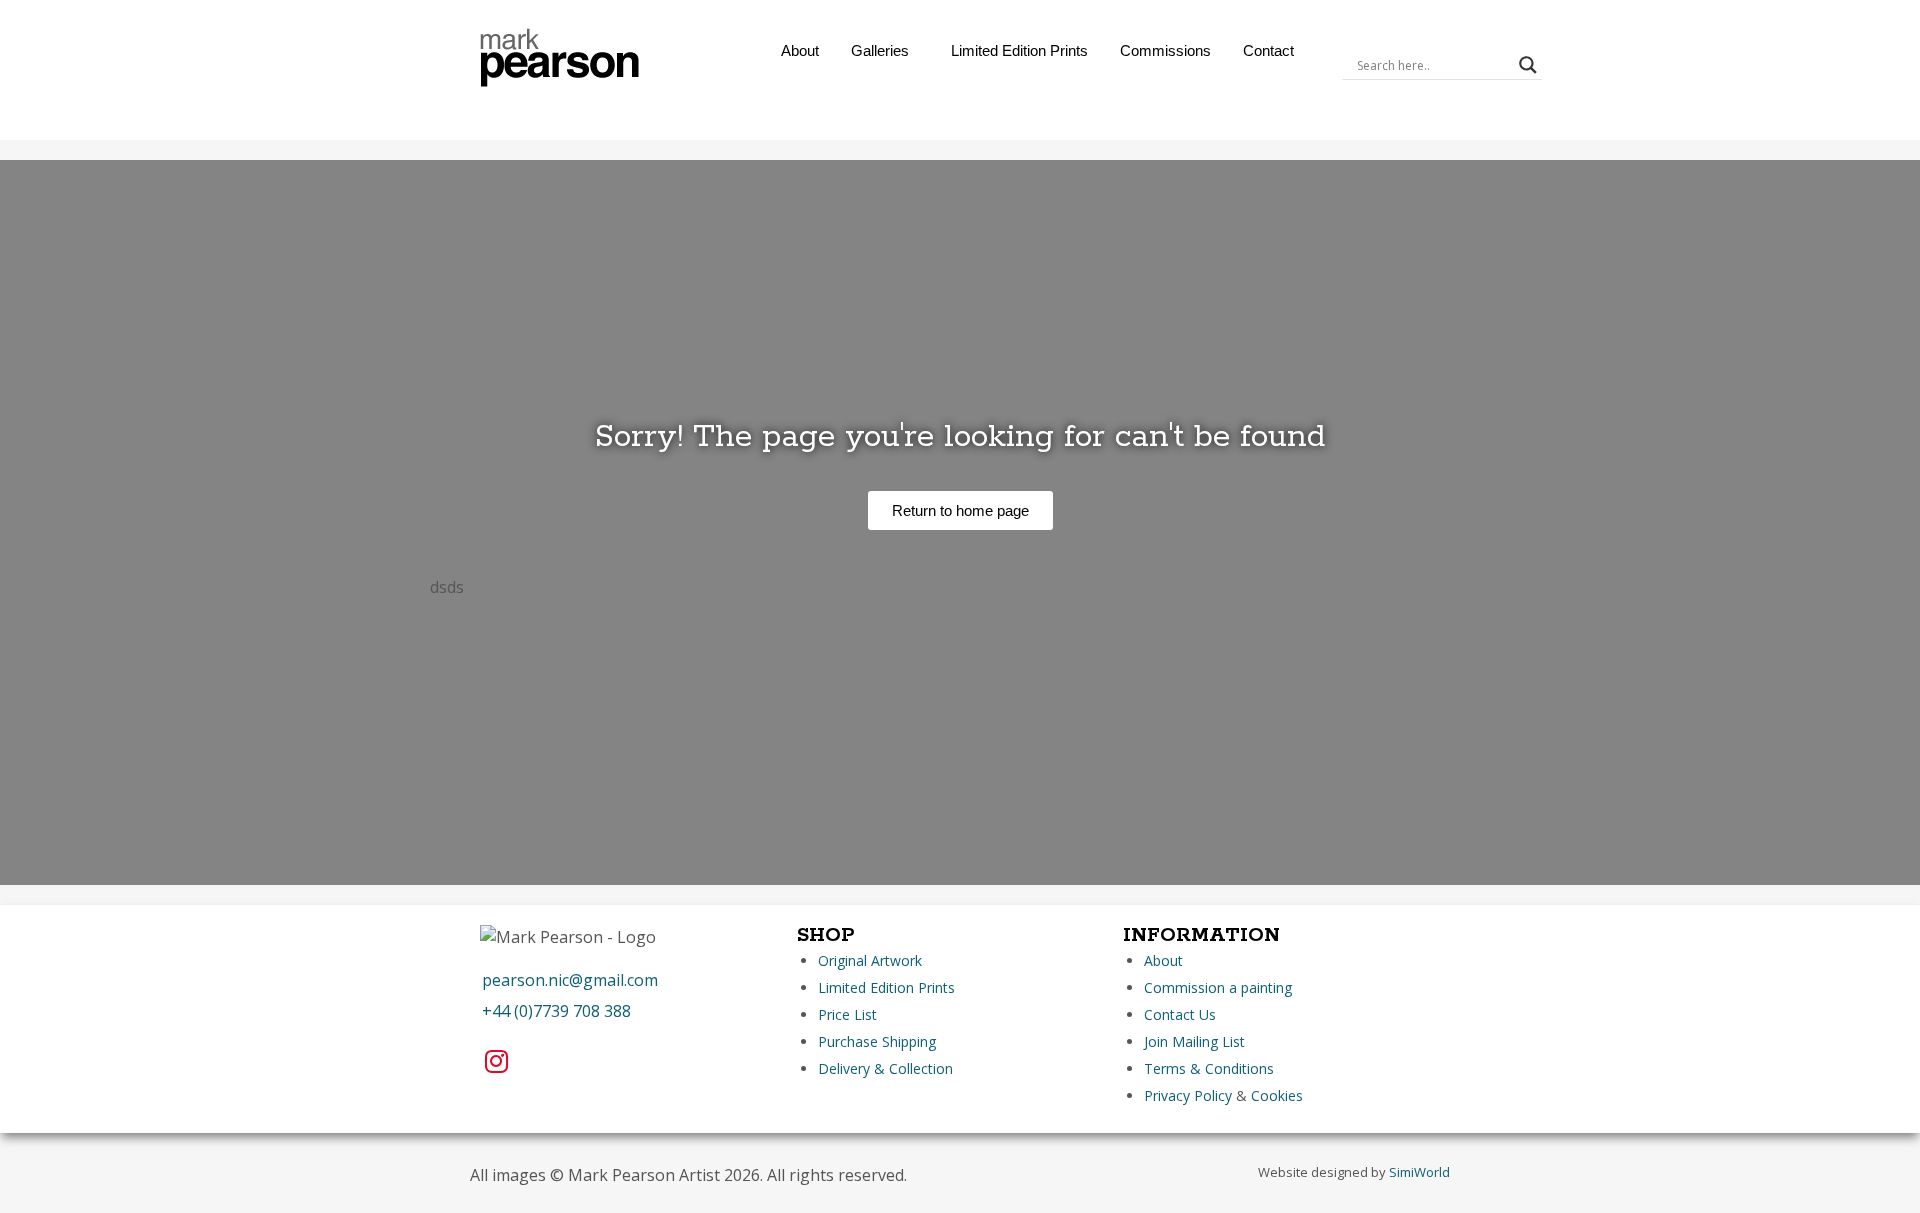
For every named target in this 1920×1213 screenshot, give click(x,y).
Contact (1268, 50)
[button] (885, 50)
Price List (847, 1014)
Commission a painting (1218, 987)
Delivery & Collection (885, 1068)
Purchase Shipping (877, 1041)
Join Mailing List (1194, 1041)
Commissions (1165, 50)
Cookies (1277, 1095)
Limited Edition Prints (1019, 50)
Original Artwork (870, 960)
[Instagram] (496, 1061)
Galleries (880, 50)
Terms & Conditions (1209, 1068)
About (800, 50)
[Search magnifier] (1528, 65)
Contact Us (1180, 1014)
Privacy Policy (1188, 1095)
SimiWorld (1419, 1172)
